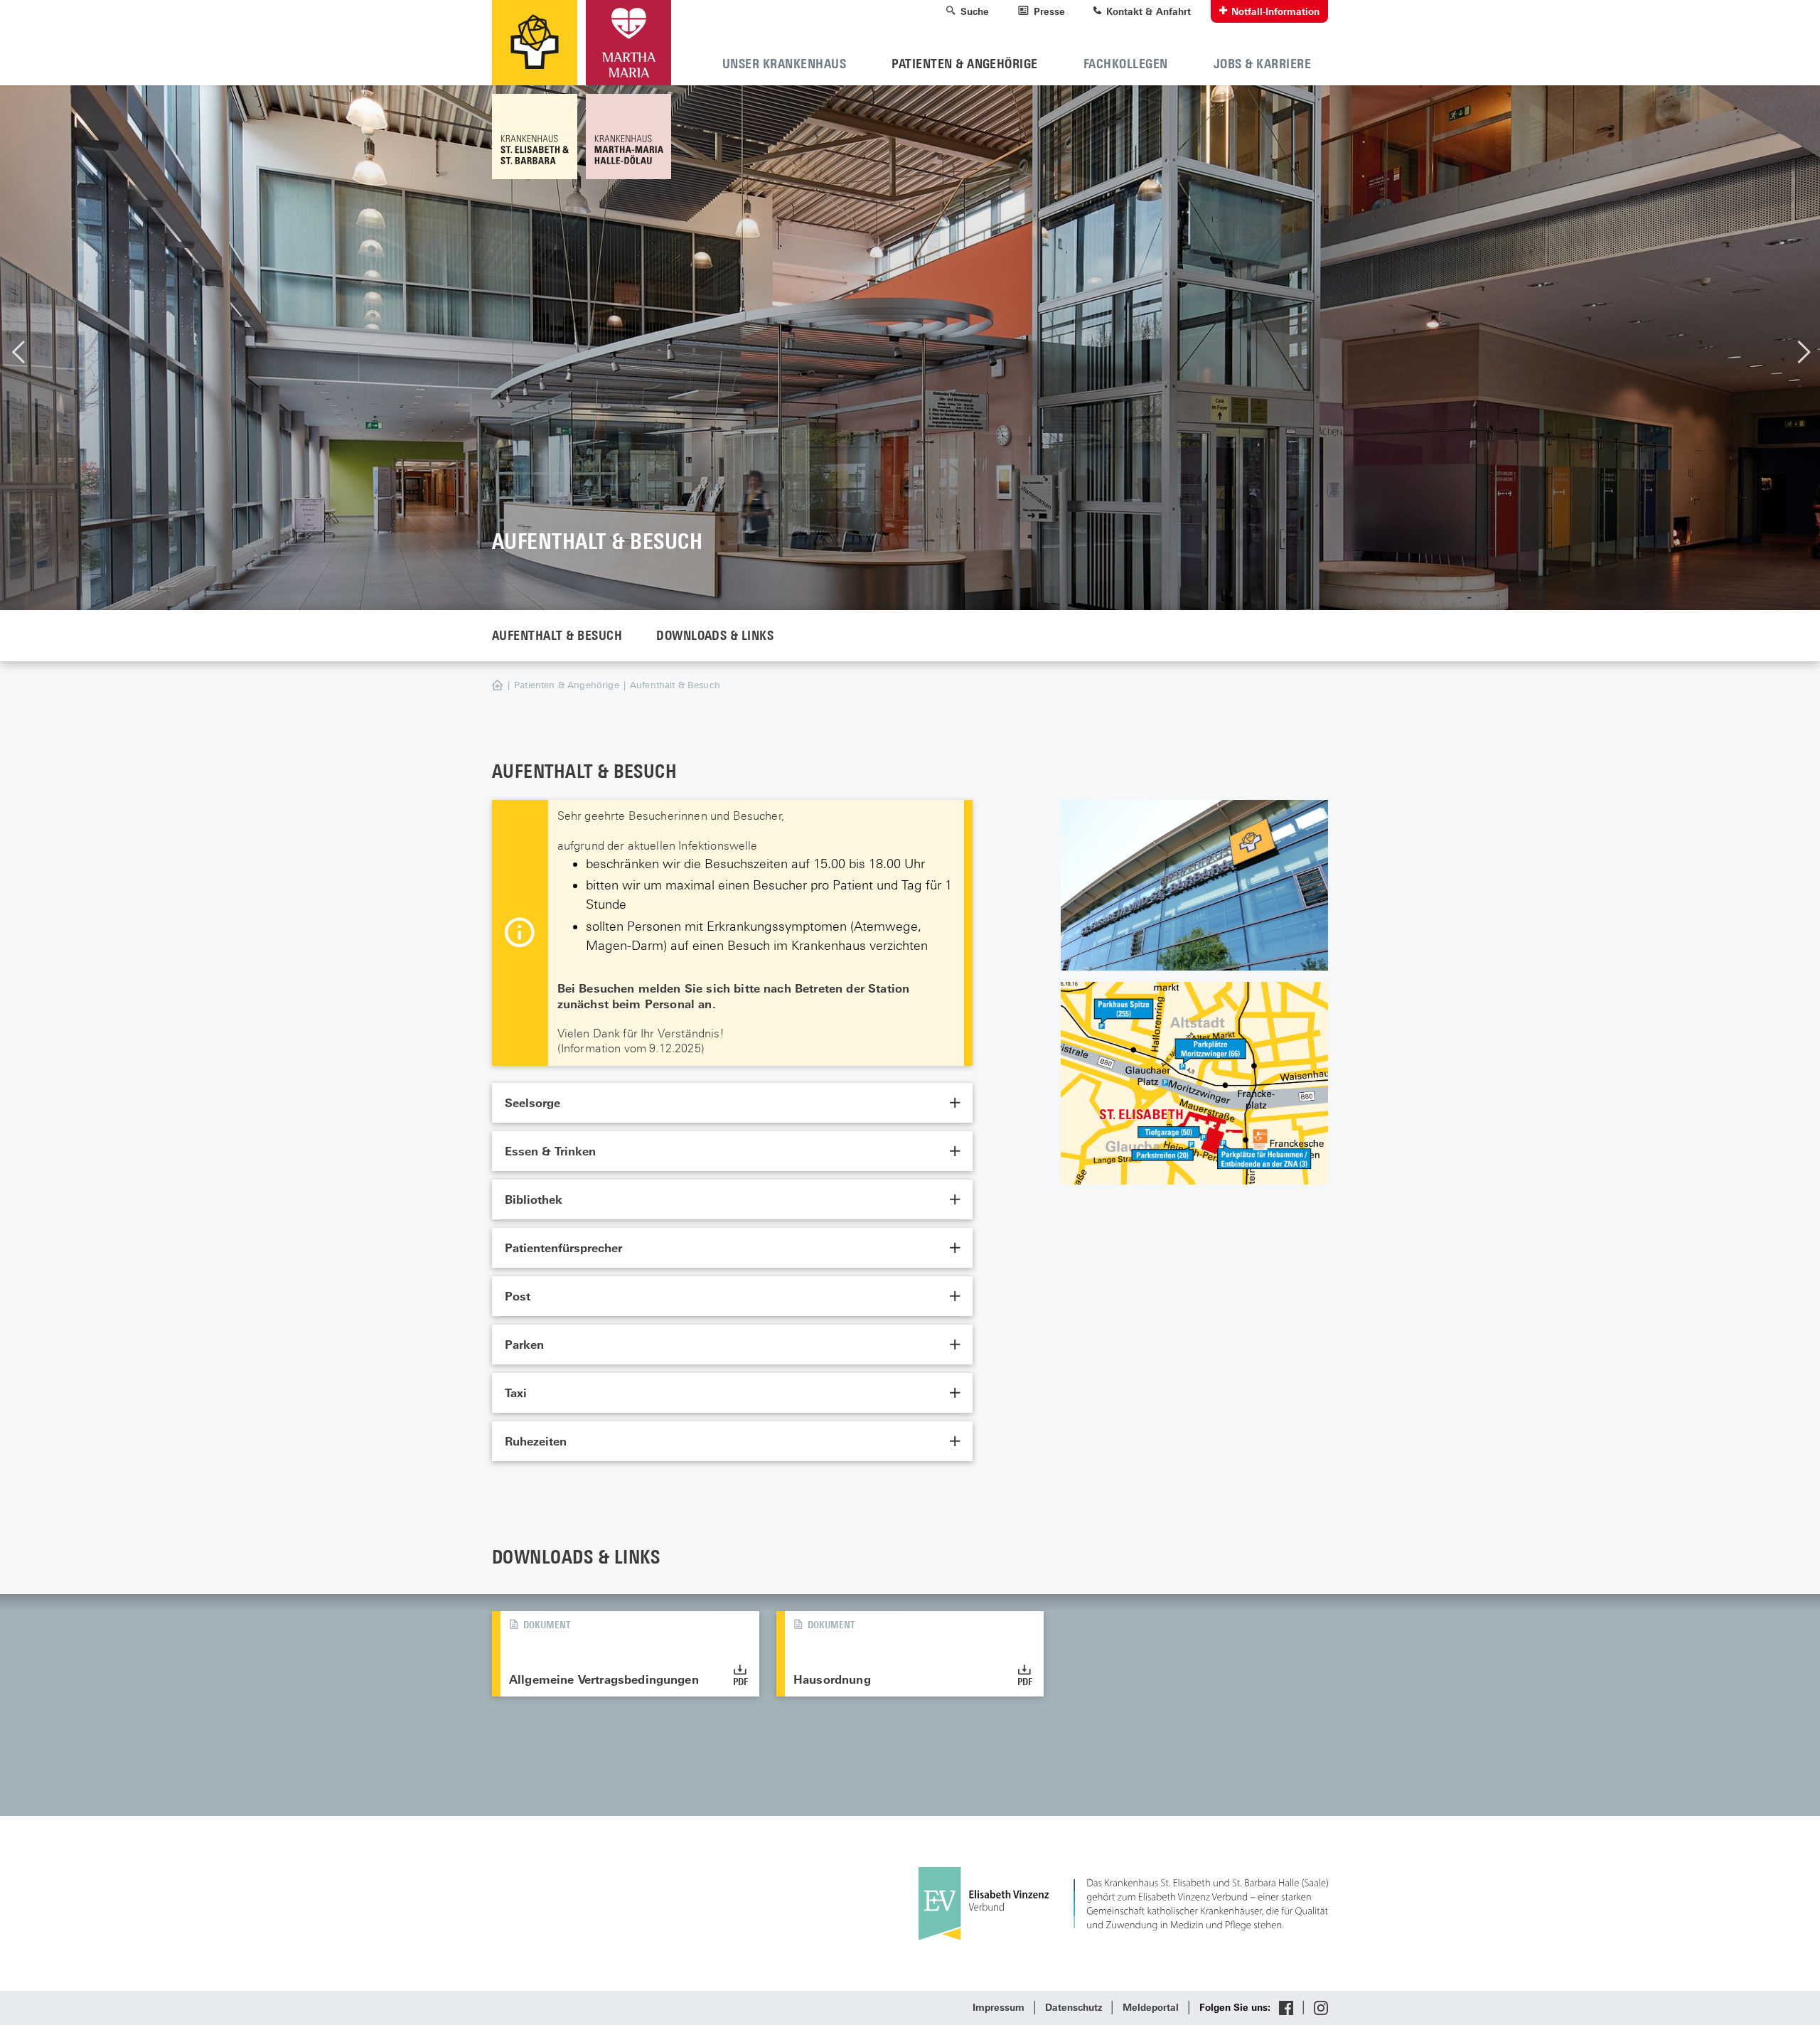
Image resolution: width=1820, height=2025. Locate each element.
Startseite (512, 686)
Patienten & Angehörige (567, 685)
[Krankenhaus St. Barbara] (626, 137)
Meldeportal (1151, 2008)
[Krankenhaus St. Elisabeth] (537, 137)
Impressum (999, 2008)
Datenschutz (1074, 2008)
